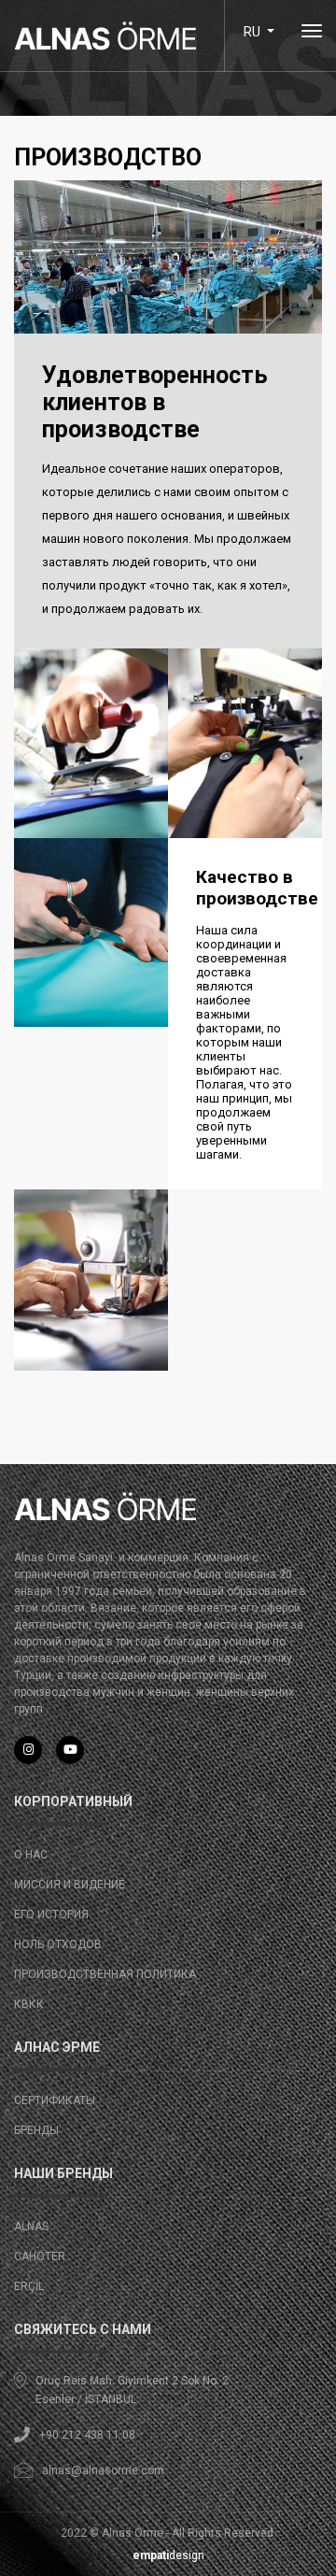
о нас (31, 1855)
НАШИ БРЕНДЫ (63, 2173)
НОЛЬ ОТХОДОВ (58, 1944)
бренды (36, 2130)
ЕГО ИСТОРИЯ (51, 1914)
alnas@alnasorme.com (103, 2470)
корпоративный (73, 1801)
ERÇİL (29, 2286)
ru (253, 32)
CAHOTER (40, 2256)
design (168, 2555)
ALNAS (31, 2227)
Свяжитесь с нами (83, 2329)
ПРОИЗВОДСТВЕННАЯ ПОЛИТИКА (105, 1974)
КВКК (29, 2004)
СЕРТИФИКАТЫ (55, 2100)
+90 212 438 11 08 (87, 2435)
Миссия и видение (70, 1885)
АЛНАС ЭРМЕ (57, 2047)
